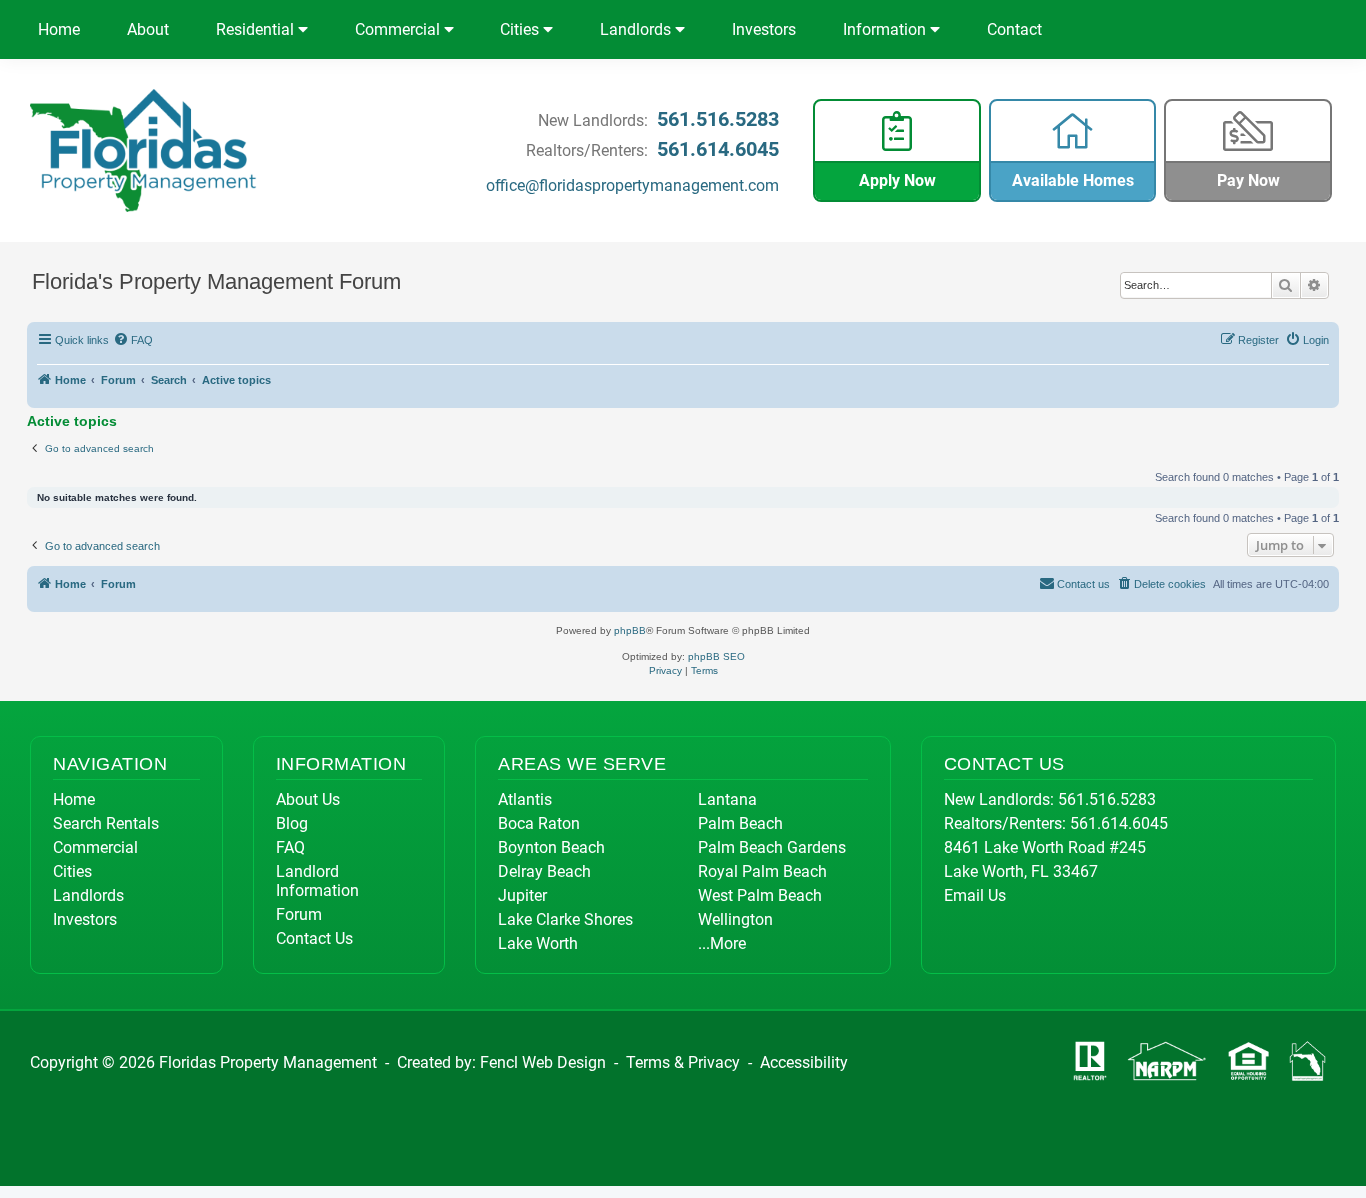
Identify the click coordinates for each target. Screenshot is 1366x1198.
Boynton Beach (551, 847)
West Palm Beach (760, 895)
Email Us (975, 895)
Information (886, 29)
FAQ (290, 847)
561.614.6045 (718, 149)
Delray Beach (544, 871)
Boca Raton (539, 823)
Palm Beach (740, 823)
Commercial (399, 29)
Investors (764, 29)
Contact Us (314, 938)
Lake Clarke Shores (565, 919)
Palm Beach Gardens (772, 847)
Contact (1014, 29)
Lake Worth (538, 943)
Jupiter (522, 895)
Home (59, 29)
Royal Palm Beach (762, 871)
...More (722, 943)
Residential (257, 29)
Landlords (637, 29)
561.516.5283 (718, 119)
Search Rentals (106, 823)
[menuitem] (134, 340)
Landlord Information (317, 881)
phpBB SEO (716, 656)
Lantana (727, 799)
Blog (292, 823)
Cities (521, 29)
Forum (299, 914)
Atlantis (525, 799)
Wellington (735, 919)
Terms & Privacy (683, 1062)
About (148, 29)
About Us (308, 799)
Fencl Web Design (543, 1062)
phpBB (630, 630)
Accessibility (804, 1062)
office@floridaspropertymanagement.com (632, 185)
